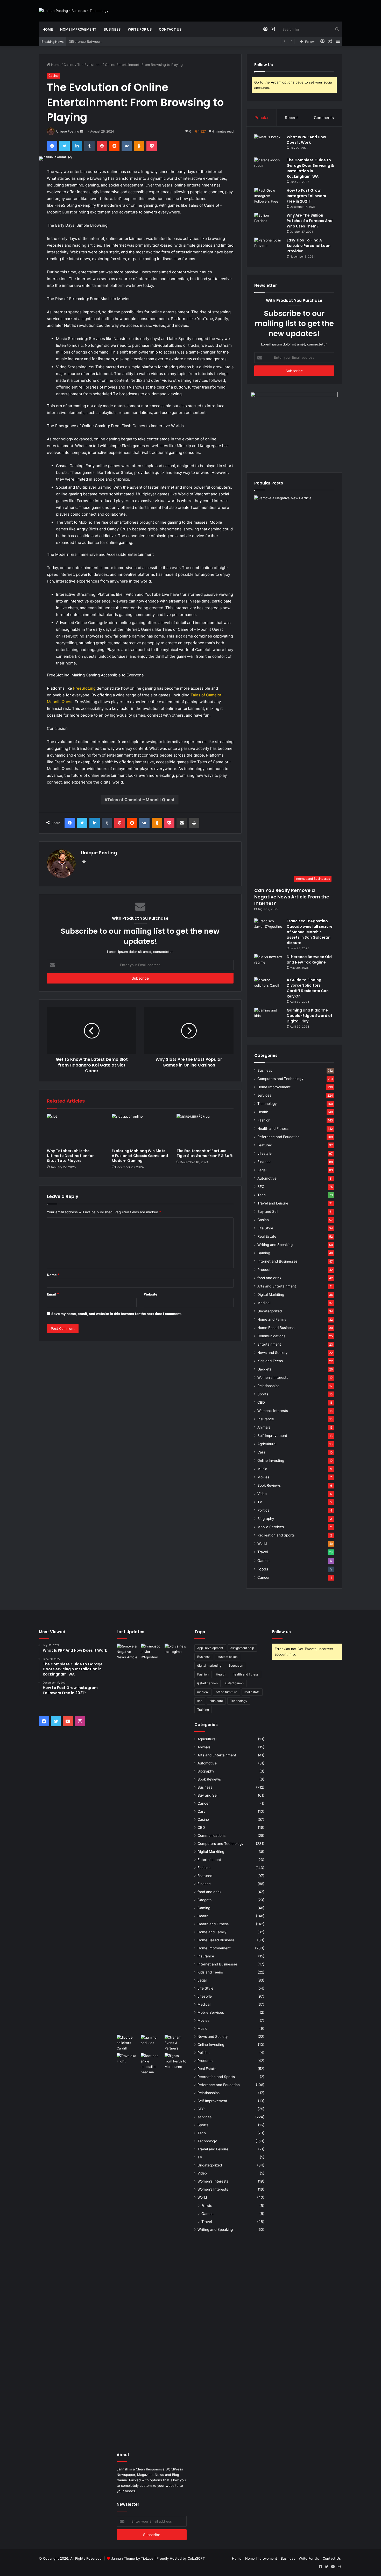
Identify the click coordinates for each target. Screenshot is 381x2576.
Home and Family (272, 1319)
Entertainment (269, 1344)
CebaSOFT (196, 2558)
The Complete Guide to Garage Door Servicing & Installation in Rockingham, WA (310, 168)
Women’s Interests (273, 1411)
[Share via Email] (182, 823)
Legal (262, 1170)
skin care (216, 1701)
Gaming (264, 1253)
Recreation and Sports (276, 1535)
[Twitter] (65, 146)
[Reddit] (114, 146)
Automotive (267, 1178)
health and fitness (246, 1674)
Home (48, 29)
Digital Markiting (271, 1294)
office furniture (227, 1692)
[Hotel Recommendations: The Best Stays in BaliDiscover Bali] (128, 2060)
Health (263, 1112)
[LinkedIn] (77, 146)
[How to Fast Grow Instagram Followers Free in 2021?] (269, 198)
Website (151, 1294)
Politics (263, 1510)
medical (203, 1692)
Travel (263, 1552)
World (262, 1543)
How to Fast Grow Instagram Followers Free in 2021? (306, 196)
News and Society (273, 1353)
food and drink (269, 1278)
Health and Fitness (273, 1128)
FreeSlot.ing (84, 688)
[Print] (194, 823)
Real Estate (267, 1236)
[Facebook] (52, 146)
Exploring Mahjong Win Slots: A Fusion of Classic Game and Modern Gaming (140, 1156)
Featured (265, 1145)
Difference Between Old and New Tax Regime (106, 41)
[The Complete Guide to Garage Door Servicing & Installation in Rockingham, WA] (269, 167)
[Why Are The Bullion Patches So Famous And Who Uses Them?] (269, 222)
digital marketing (209, 1666)
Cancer (263, 1577)
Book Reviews (269, 1485)
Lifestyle (264, 1153)
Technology (267, 1104)
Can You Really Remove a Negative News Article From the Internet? (292, 897)
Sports (263, 1394)
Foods (263, 1569)
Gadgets (264, 1369)
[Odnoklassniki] (139, 146)
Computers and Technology (280, 1079)
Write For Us (140, 29)
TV (260, 1502)
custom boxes (227, 1657)
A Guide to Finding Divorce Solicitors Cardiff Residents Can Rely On (308, 988)
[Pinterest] (102, 146)
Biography (266, 1519)
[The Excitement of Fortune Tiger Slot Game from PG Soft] (205, 1130)
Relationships (268, 1386)
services (264, 1095)
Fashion (264, 1120)
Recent (291, 118)
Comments (324, 118)
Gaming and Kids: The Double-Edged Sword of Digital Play (309, 1016)
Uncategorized (270, 1311)
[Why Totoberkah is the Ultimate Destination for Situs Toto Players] (75, 1130)
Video (262, 1494)
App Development (210, 1648)
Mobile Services (271, 1527)
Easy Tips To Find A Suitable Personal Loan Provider (309, 246)
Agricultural (267, 1444)
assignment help (242, 1648)
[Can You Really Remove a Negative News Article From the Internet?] (128, 1838)
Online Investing (271, 1460)
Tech (262, 1195)
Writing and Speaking (275, 1245)
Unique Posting (68, 131)
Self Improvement (272, 1436)
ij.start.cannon (207, 1683)
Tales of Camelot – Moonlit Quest (141, 800)
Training (203, 1710)
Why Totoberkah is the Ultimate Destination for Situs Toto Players (70, 1156)
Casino (69, 65)
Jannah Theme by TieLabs (132, 2558)
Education (236, 1666)
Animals (264, 1427)
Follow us (281, 1632)
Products (265, 1270)
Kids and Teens (270, 1361)
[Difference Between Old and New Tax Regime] (269, 964)
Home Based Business (276, 1328)
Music (262, 1469)
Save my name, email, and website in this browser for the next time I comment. (117, 1314)
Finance (264, 1162)
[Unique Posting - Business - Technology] (74, 11)
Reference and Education (278, 1137)
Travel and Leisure (273, 1203)
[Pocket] (152, 146)
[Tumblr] (89, 146)
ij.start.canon (234, 1683)
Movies (263, 1477)
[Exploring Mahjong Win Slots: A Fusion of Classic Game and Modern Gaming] (140, 1130)
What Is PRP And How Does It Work (306, 140)
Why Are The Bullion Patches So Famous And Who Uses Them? (310, 221)
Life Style (265, 1228)
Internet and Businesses (277, 1261)
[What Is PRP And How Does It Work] (269, 144)
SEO (261, 1187)
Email (53, 1294)
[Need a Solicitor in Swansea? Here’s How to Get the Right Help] (176, 2043)
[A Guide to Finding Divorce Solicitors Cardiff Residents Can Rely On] (269, 987)
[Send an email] (82, 131)
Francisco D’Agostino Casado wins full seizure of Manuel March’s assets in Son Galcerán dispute (310, 932)
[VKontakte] (127, 146)
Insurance (266, 1419)
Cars (261, 1452)
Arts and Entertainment (277, 1286)
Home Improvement (78, 29)
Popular (262, 118)
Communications (271, 1336)
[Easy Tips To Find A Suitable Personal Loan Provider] (269, 247)
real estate (252, 1692)
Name (53, 1275)
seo (200, 1701)
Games (263, 1560)
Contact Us (170, 29)
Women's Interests (273, 1377)
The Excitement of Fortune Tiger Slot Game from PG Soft (205, 1153)
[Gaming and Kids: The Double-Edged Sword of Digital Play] (269, 1017)
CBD (261, 1402)
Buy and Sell (268, 1211)
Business (112, 29)
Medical (264, 1303)
